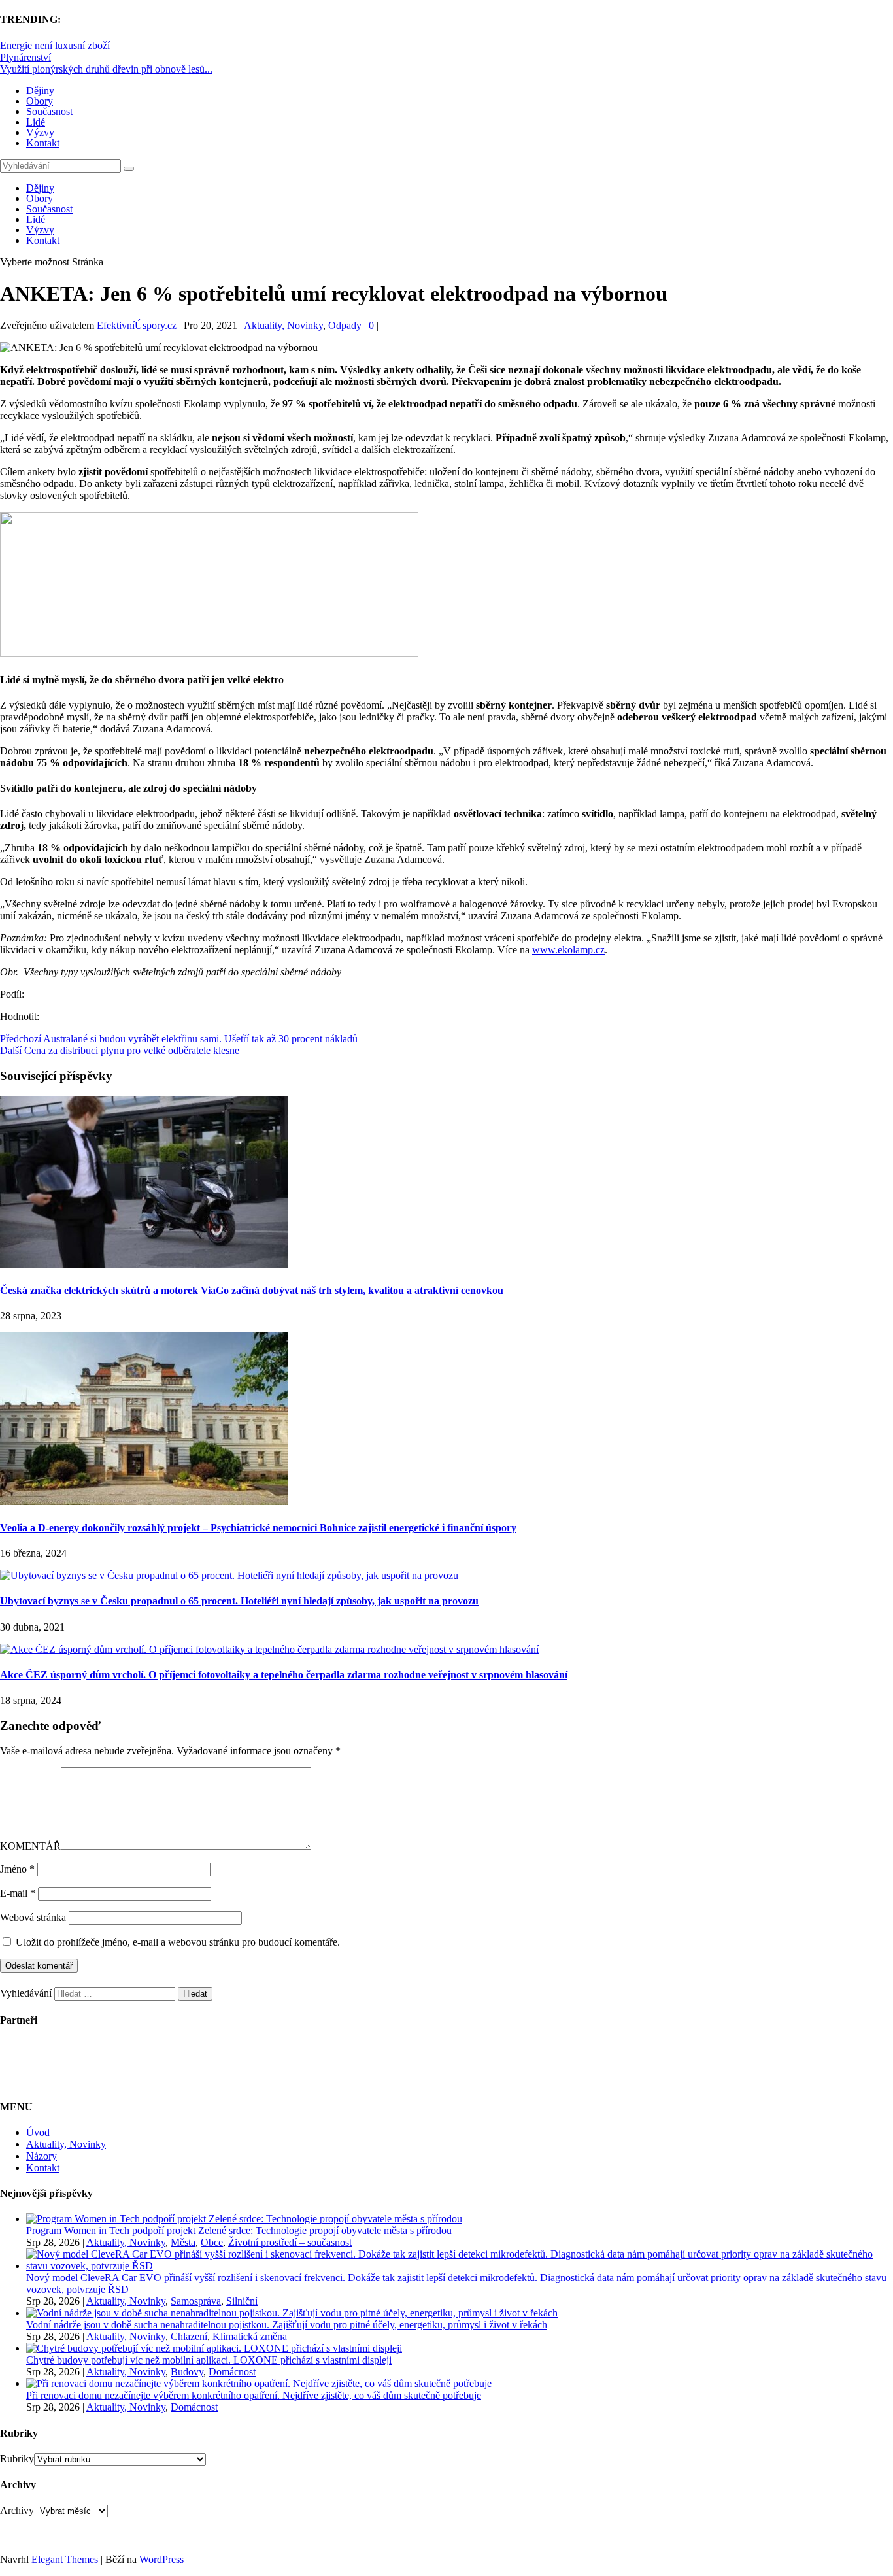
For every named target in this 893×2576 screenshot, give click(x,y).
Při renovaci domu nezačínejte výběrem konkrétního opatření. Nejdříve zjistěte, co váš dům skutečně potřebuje (254, 2395)
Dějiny (40, 91)
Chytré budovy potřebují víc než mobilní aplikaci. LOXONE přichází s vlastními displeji (209, 2360)
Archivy (17, 2510)
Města (183, 2242)
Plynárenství (25, 57)
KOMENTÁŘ (30, 1846)
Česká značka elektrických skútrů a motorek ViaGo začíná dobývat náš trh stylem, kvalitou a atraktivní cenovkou (252, 1290)
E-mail (18, 1893)
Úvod (38, 2132)
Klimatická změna (250, 2336)
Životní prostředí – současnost (290, 2242)
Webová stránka (33, 1917)
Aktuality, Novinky (283, 325)
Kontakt (43, 143)
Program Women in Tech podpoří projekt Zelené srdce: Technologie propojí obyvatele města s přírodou (239, 2230)
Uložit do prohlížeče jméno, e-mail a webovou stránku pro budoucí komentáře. (178, 1942)
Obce (212, 2242)
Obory (40, 101)
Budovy (187, 2372)
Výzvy (40, 132)
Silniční (242, 2301)
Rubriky (17, 2459)
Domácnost (232, 2372)
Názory (42, 2156)
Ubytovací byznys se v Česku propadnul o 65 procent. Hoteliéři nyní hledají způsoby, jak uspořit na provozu (239, 1601)
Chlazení (189, 2336)
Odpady (345, 325)
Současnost (49, 111)
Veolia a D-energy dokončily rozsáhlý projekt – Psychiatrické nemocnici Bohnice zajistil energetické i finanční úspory (258, 1528)
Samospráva (196, 2301)
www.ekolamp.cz (568, 950)
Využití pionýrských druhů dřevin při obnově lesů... (106, 69)
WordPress (161, 2559)
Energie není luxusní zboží (55, 45)
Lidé (36, 122)
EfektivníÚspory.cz (137, 325)
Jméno (17, 1869)
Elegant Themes (65, 2559)
